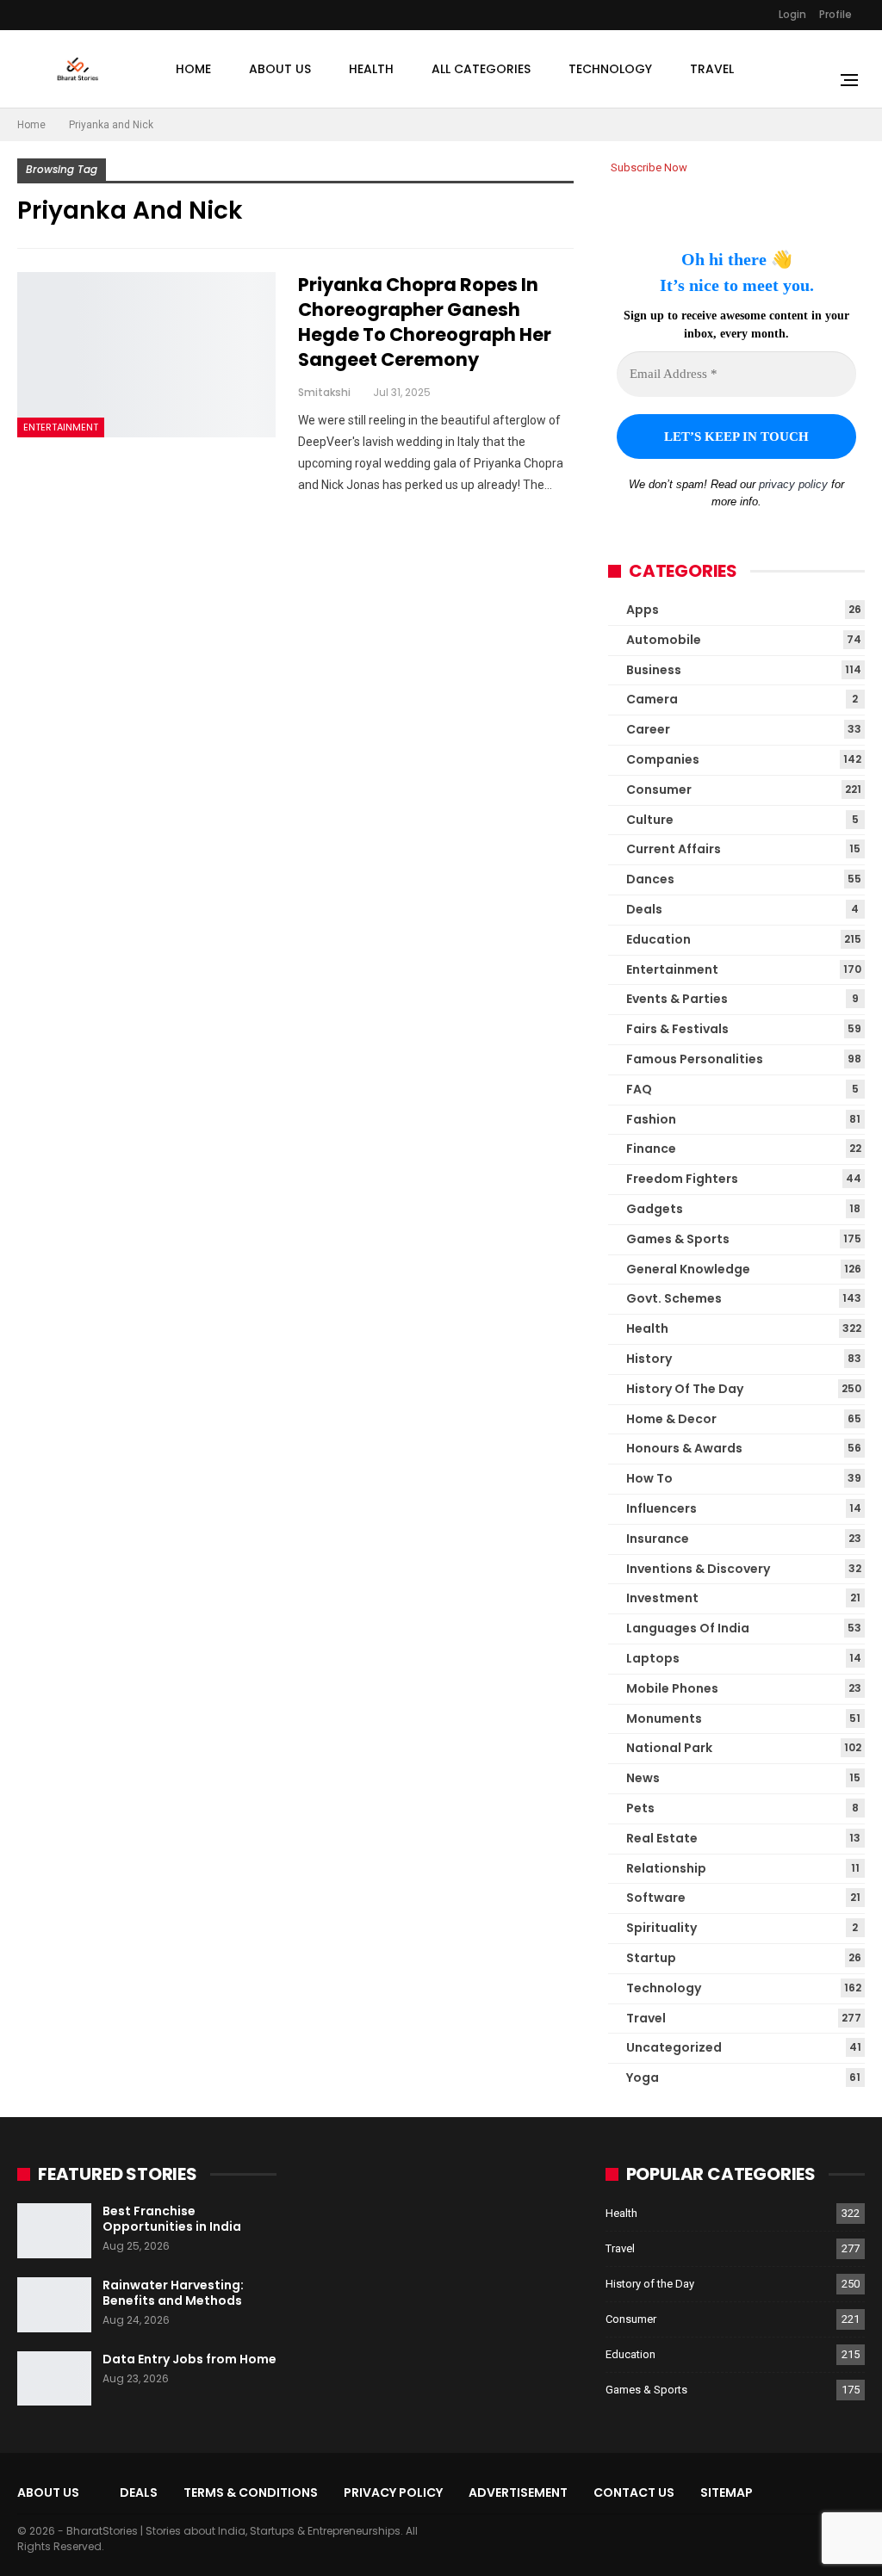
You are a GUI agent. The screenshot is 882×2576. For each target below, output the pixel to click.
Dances (650, 879)
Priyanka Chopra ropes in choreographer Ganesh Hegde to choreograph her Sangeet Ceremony (425, 322)
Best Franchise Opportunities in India (172, 2219)
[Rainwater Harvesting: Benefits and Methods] (54, 2305)
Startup (651, 1958)
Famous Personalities (695, 1059)
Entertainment (61, 427)
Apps (643, 610)
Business (654, 670)
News (643, 1778)
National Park (669, 1748)
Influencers (661, 1508)
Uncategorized (674, 2047)
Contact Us (634, 2492)
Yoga (643, 2078)
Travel (712, 69)
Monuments (664, 1718)
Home (193, 69)
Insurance (658, 1539)
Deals (644, 909)
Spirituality (661, 1928)
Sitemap (727, 2492)
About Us (280, 69)
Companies (663, 759)
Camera (652, 699)
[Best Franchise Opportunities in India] (54, 2231)
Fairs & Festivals (677, 1029)
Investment (662, 1598)
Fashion (651, 1119)
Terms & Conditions (251, 2492)
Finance (651, 1149)
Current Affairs (674, 849)
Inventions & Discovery (698, 1569)
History (649, 1359)
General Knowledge (688, 1269)
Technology (610, 69)
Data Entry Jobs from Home (189, 2359)
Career (648, 729)
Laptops (653, 1658)
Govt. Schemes (674, 1298)
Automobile (664, 640)
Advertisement (518, 2492)
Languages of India (688, 1628)
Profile (835, 14)
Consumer (659, 790)
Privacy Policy (393, 2492)
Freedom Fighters (682, 1179)
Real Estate (662, 1838)
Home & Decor (671, 1419)
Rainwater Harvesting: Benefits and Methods (173, 2293)
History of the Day (685, 1389)
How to (649, 1478)
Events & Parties (677, 999)
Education (658, 939)
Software (656, 1898)
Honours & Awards (684, 1448)
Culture (650, 820)
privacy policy (793, 484)
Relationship (666, 1868)
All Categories (481, 69)
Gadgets (655, 1209)
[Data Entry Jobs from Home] (54, 2379)
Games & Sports (678, 1239)
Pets (640, 1808)
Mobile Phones (672, 1688)
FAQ (639, 1089)
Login (792, 14)
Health (371, 69)
